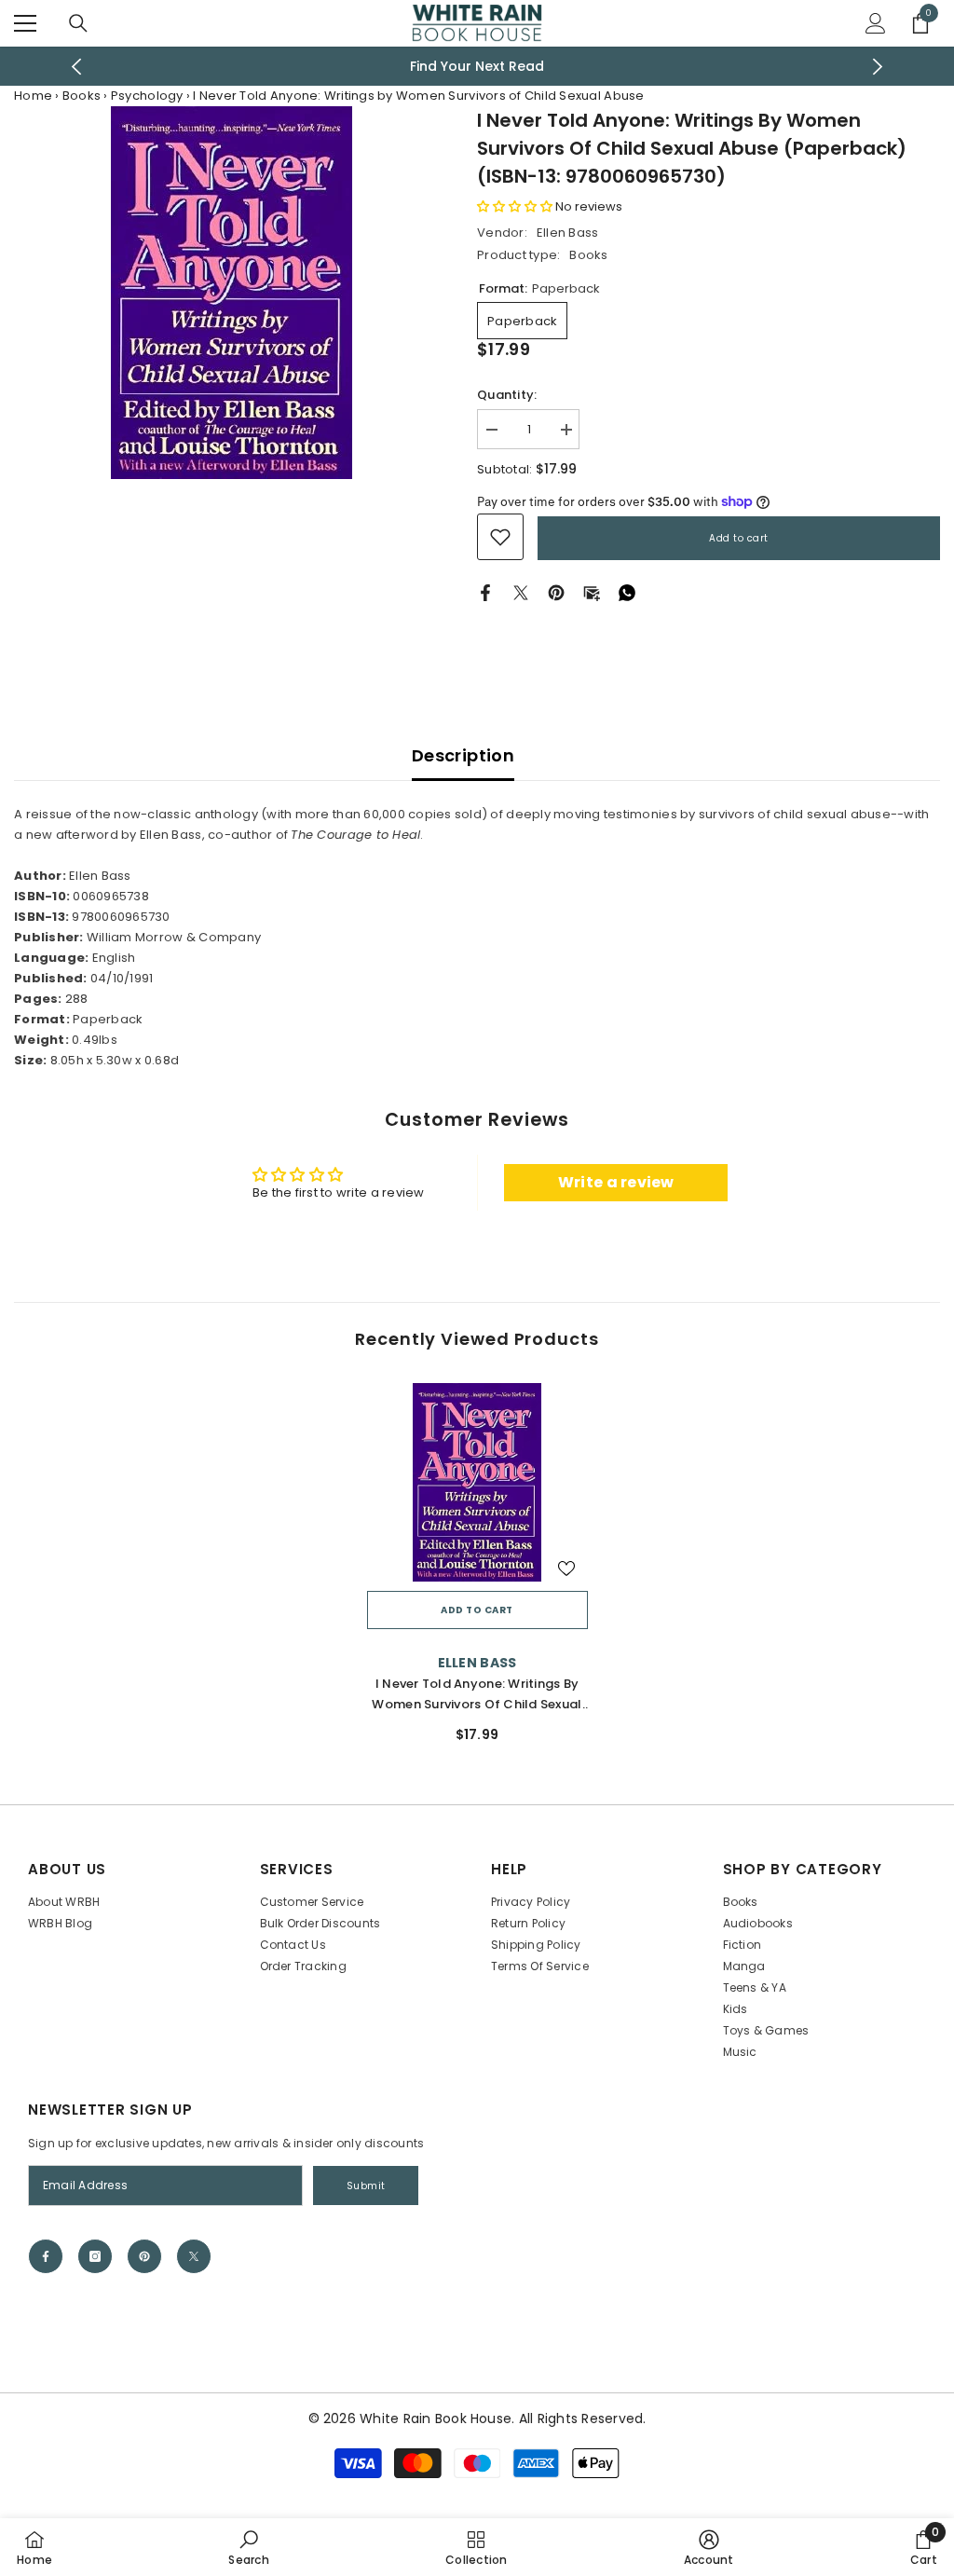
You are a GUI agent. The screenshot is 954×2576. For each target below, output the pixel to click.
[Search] (78, 23)
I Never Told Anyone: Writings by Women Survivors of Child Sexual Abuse (477, 1695)
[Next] (877, 67)
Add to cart (739, 538)
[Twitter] (521, 592)
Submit (366, 2186)
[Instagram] (95, 2256)
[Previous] (77, 67)
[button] (515, 206)
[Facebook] (485, 592)
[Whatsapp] (627, 592)
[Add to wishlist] (566, 1568)
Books (82, 96)
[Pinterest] (556, 592)
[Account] (876, 23)
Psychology (147, 96)
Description (463, 755)
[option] (477, 66)
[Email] (592, 592)
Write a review (616, 1182)
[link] (500, 537)
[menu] (25, 23)
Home (33, 96)
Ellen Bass (568, 233)
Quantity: (507, 395)
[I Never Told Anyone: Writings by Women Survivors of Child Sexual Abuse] (477, 1482)
